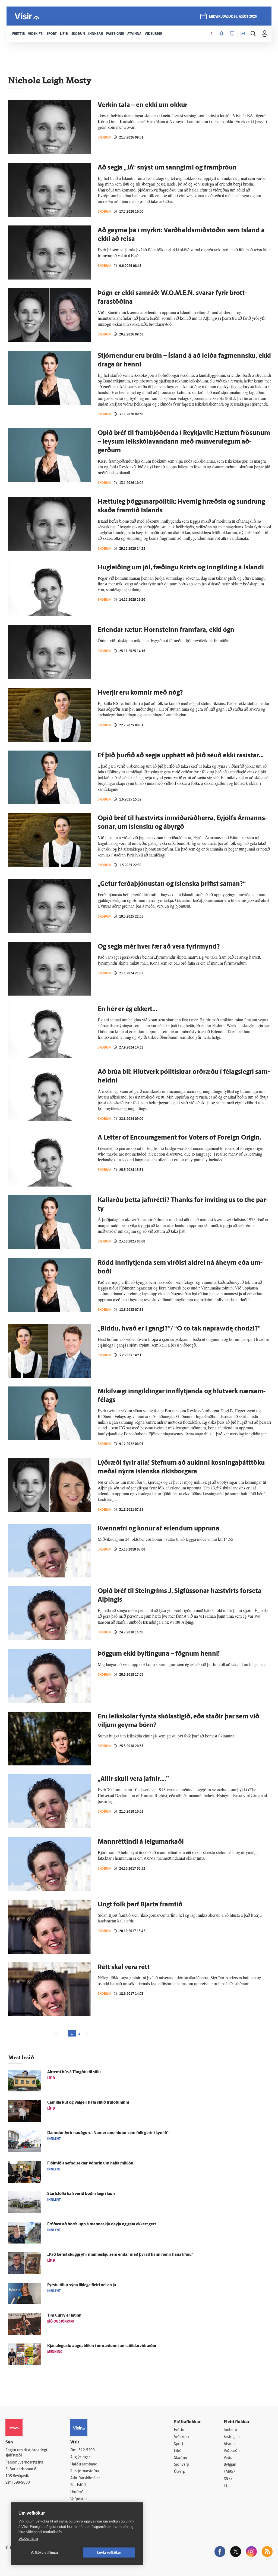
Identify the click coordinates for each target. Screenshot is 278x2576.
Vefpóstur (79, 2499)
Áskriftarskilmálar (85, 2478)
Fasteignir (232, 2437)
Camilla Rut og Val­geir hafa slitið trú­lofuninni (88, 2103)
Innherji (230, 2430)
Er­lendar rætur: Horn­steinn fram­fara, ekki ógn (166, 630)
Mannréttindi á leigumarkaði (141, 1842)
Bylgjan (230, 2465)
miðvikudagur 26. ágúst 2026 (233, 17)
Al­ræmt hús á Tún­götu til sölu (74, 2072)
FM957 (230, 2472)
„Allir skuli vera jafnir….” (133, 1779)
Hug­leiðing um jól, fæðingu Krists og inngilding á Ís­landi (181, 568)
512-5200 (87, 2450)
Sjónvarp (181, 2465)
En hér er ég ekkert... (127, 1009)
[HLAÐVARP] (222, 34)
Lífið (178, 2451)
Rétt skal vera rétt (124, 1968)
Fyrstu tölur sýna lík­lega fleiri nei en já (82, 2285)
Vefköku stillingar (45, 2553)
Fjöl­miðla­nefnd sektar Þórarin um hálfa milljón (90, 2164)
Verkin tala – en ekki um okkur (143, 105)
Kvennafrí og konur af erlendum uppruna (159, 1529)
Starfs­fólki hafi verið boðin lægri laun (81, 2194)
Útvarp (180, 2472)
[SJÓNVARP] (232, 34)
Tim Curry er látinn (64, 2316)
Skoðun (104, 137)
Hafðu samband (84, 2464)
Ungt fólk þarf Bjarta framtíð (140, 1905)
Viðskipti (181, 2437)
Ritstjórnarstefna (85, 2471)
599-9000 (22, 2483)
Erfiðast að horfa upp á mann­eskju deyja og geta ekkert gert (102, 2224)
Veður (229, 2458)
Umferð (77, 2492)
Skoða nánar (28, 2538)
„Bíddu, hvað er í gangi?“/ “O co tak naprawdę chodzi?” (179, 1329)
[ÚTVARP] (243, 34)
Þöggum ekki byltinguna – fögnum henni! (159, 1654)
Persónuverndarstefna (24, 2463)
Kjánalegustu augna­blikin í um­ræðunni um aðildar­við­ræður (102, 2346)
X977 (228, 2479)
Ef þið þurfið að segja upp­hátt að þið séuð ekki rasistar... (181, 756)
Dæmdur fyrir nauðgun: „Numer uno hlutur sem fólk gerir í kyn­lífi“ (108, 2133)
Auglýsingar (80, 2457)
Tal (226, 2486)
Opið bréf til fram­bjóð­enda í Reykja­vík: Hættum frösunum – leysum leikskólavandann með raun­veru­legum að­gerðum (184, 442)
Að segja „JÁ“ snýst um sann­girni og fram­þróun (167, 168)
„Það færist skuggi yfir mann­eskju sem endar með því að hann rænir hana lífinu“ (120, 2255)
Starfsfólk (78, 2485)
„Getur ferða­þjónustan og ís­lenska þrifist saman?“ (172, 884)
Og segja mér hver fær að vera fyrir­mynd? (159, 947)
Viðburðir (232, 2451)
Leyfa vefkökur (109, 2553)
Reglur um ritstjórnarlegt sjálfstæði (26, 2453)
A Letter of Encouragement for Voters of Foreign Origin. (180, 1138)
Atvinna (230, 2444)
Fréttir (179, 2430)
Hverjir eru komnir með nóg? (140, 693)
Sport (179, 2444)
